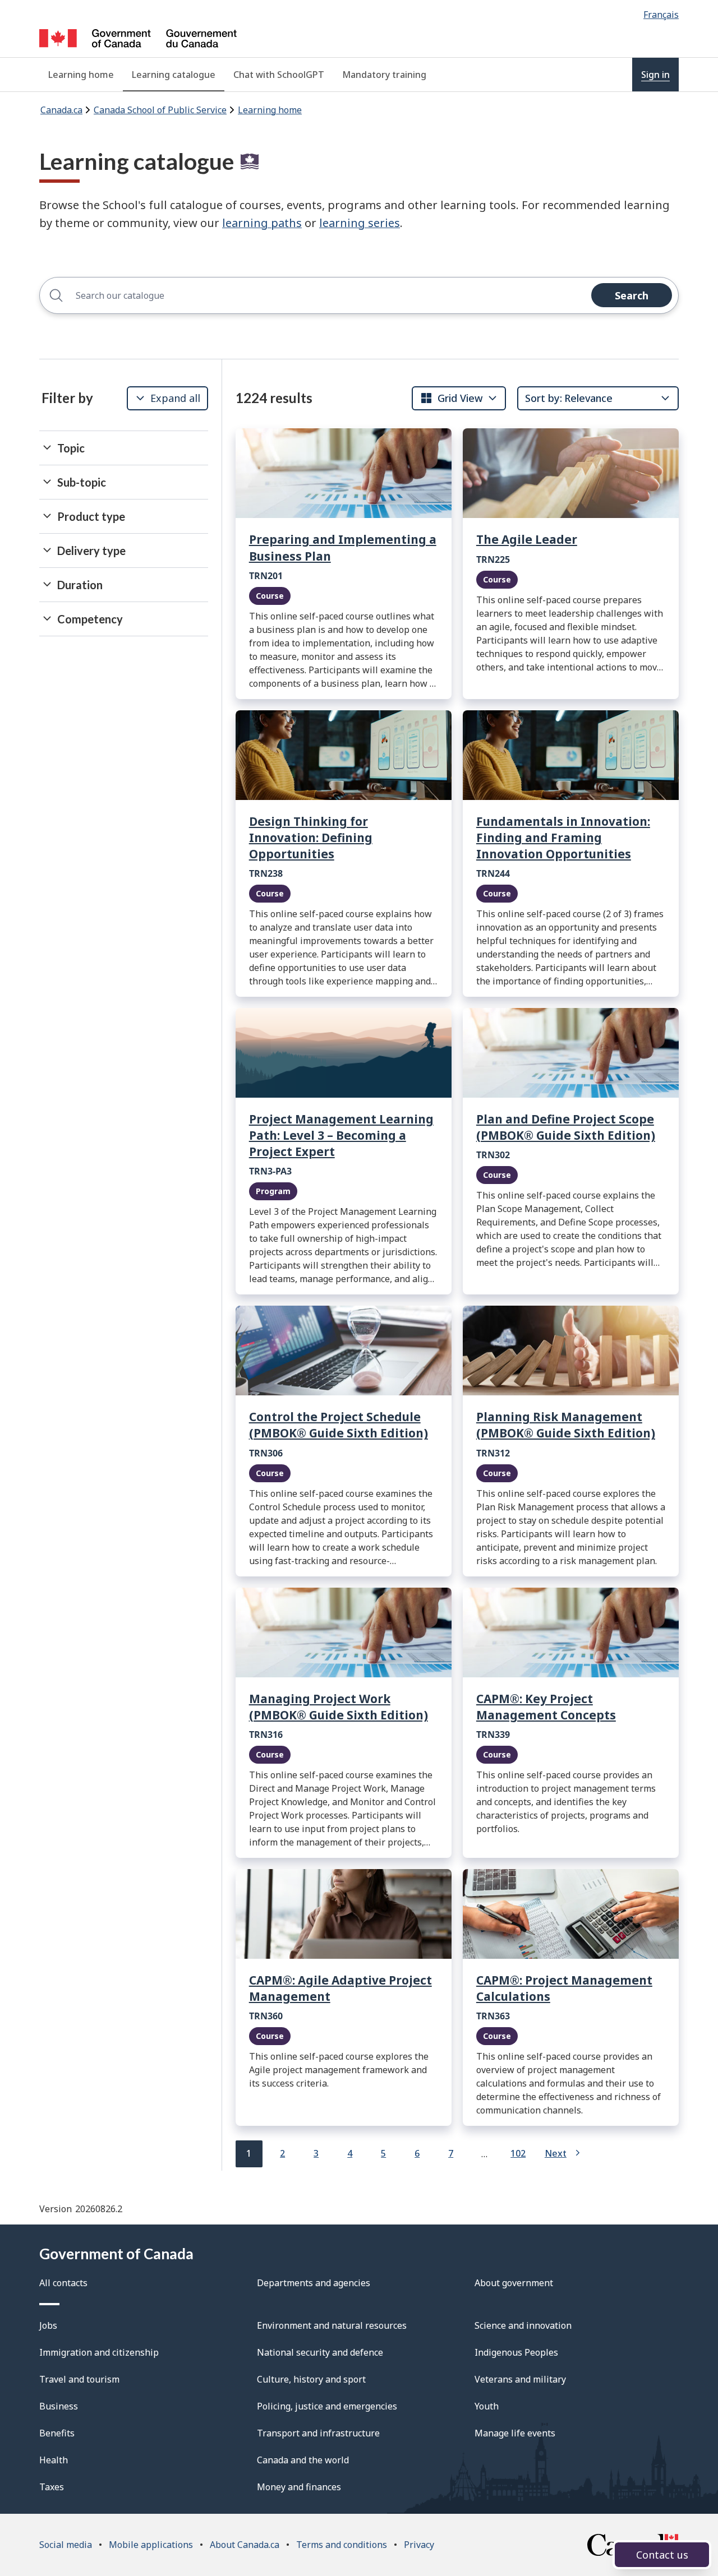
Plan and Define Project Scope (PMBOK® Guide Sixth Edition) (566, 1127)
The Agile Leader (527, 539)
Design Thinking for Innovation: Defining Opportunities (311, 838)
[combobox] (451, 398)
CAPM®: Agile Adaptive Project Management (340, 1988)
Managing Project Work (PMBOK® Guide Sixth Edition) (339, 1707)
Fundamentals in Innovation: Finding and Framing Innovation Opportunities (563, 838)
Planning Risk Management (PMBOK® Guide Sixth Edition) (566, 1425)
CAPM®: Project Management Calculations (564, 1988)
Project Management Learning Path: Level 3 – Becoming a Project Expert (341, 1135)
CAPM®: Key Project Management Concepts (546, 1707)
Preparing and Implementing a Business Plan (343, 547)
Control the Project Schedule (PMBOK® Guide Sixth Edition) (339, 1425)
